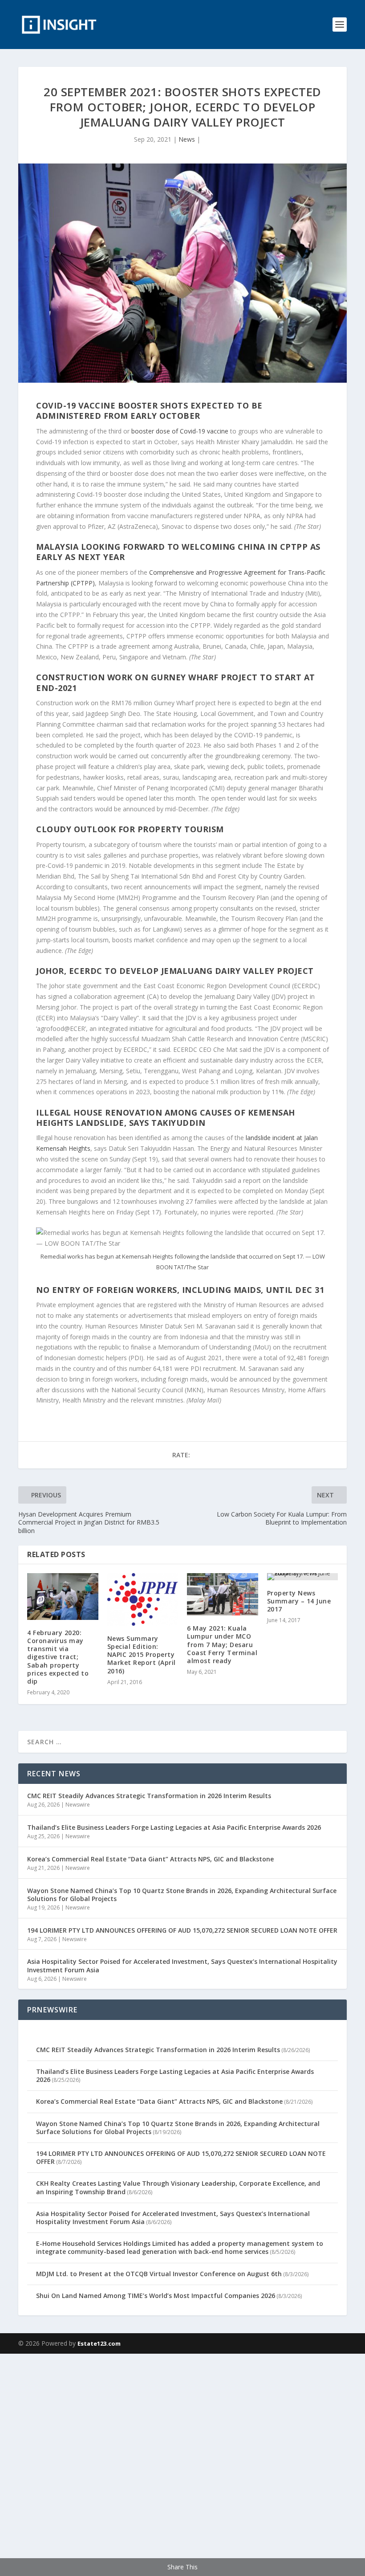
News (187, 139)
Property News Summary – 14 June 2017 (299, 1601)
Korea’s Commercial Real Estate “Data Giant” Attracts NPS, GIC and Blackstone (150, 1859)
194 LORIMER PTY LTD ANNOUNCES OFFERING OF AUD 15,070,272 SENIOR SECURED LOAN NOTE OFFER (182, 1930)
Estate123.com (99, 2343)
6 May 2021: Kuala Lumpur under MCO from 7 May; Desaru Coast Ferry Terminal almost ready (222, 1644)
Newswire (78, 1805)
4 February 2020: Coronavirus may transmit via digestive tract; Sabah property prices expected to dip (58, 1657)
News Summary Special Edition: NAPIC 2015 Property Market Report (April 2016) (142, 1655)
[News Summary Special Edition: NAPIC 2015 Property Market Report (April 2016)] (143, 1599)
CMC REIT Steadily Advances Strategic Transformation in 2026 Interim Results (149, 1796)
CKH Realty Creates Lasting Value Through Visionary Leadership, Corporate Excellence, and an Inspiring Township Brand (178, 2187)
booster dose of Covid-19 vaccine (180, 431)
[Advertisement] (182, 2463)
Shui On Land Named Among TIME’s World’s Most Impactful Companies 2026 (156, 2296)
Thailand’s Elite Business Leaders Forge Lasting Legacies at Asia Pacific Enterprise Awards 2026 (174, 1827)
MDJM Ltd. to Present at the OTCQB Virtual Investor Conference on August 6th (159, 2274)
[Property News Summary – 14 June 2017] (303, 1577)
